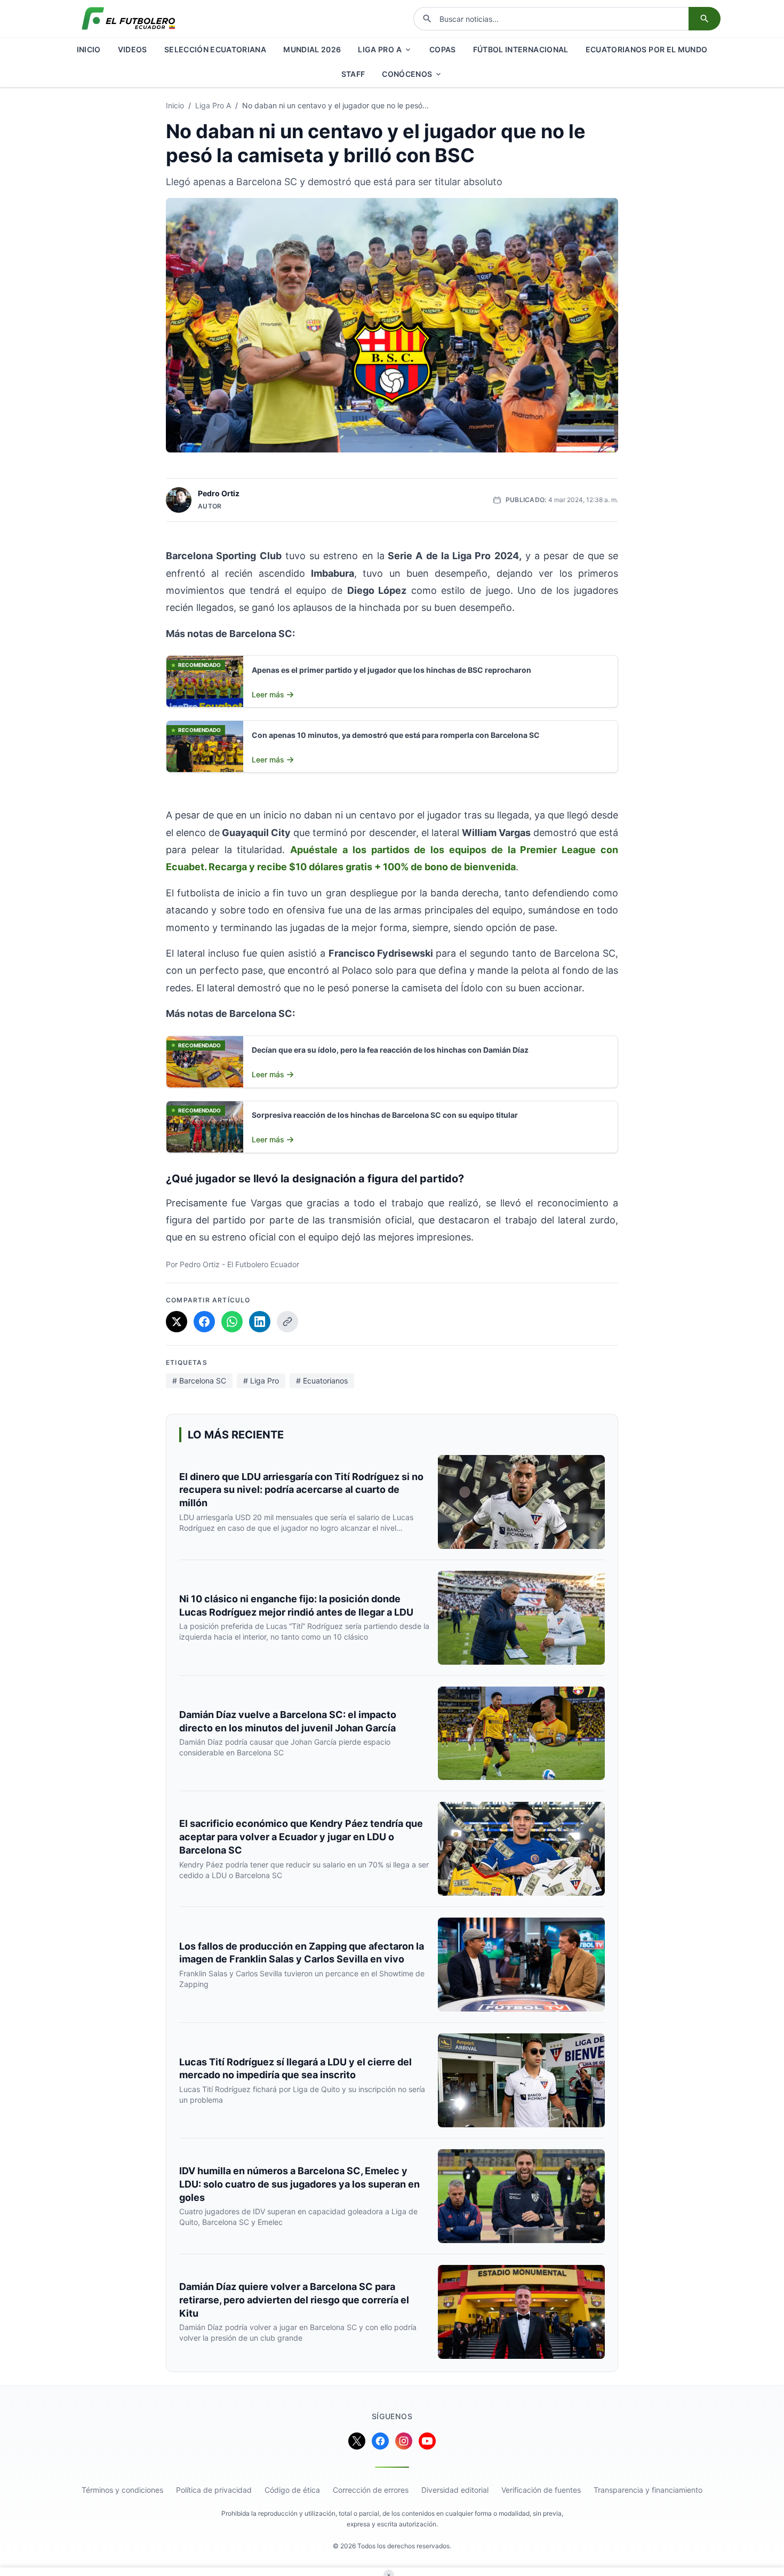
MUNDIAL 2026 (312, 49)
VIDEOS (133, 49)
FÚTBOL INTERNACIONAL (521, 49)
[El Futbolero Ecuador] (129, 19)
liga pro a (213, 105)
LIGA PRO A (380, 49)
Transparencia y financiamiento (648, 2490)
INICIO (89, 49)
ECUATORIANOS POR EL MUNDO (647, 49)
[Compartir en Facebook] (204, 1322)
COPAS (443, 49)
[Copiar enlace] (287, 1322)
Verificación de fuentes (541, 2490)
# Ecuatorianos (322, 1381)
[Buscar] (705, 19)
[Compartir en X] (177, 1322)
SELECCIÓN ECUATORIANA (215, 49)
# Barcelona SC (199, 1381)
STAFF (353, 74)
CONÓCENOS (407, 74)
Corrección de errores (371, 2490)
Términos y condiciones (122, 2490)
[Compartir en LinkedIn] (260, 1322)
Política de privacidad (214, 2490)
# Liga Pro (261, 1381)
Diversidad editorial (455, 2490)
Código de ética (292, 2490)
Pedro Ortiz (219, 493)
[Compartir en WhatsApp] (232, 1322)
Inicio (175, 105)
